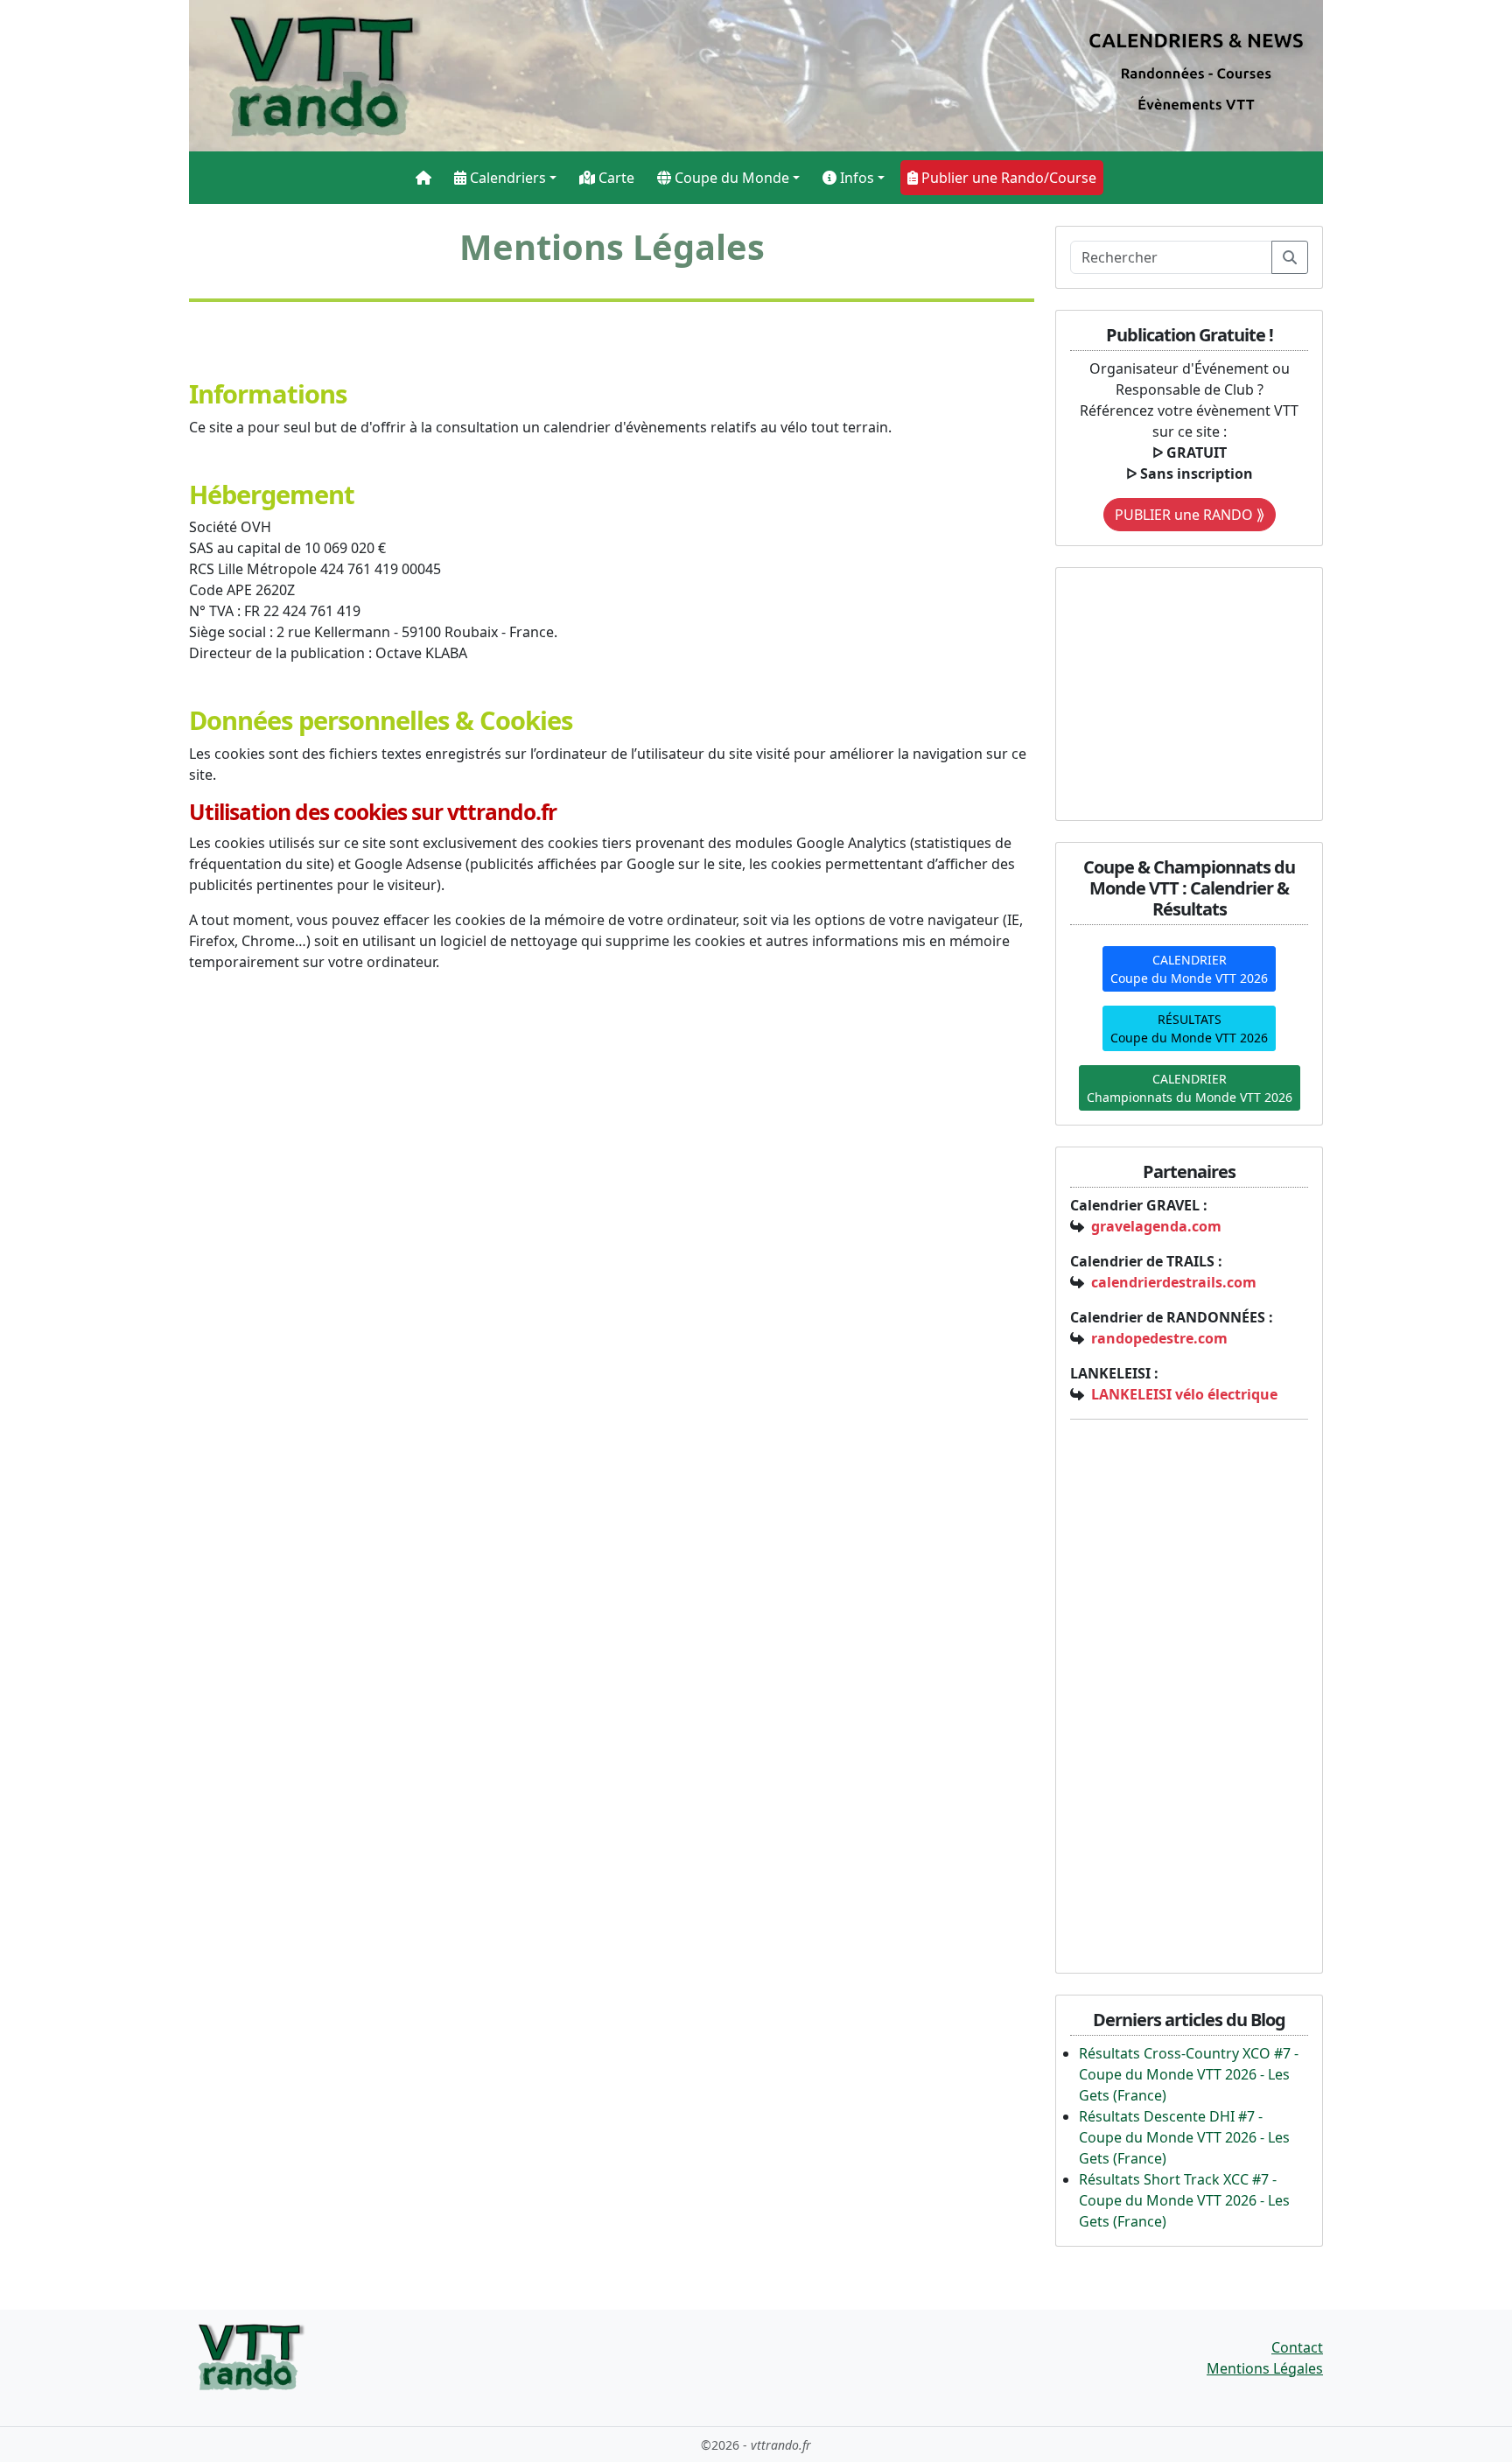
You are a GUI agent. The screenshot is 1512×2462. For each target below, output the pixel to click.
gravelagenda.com (1156, 1226)
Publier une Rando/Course (1007, 178)
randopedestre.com (1159, 1338)
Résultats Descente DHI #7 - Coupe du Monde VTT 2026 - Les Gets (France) (1184, 2137)
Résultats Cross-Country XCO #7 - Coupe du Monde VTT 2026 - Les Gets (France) (1189, 2074)
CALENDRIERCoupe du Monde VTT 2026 (1189, 969)
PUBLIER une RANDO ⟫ (1190, 515)
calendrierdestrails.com (1174, 1282)
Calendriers (506, 178)
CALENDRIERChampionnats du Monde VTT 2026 (1190, 1088)
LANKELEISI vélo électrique (1184, 1394)
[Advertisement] (1179, 691)
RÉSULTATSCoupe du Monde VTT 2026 (1189, 1028)
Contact (1297, 2347)
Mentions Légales (1265, 2368)
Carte (615, 178)
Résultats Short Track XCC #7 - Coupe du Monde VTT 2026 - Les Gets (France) (1184, 2200)
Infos (855, 178)
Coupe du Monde (730, 178)
